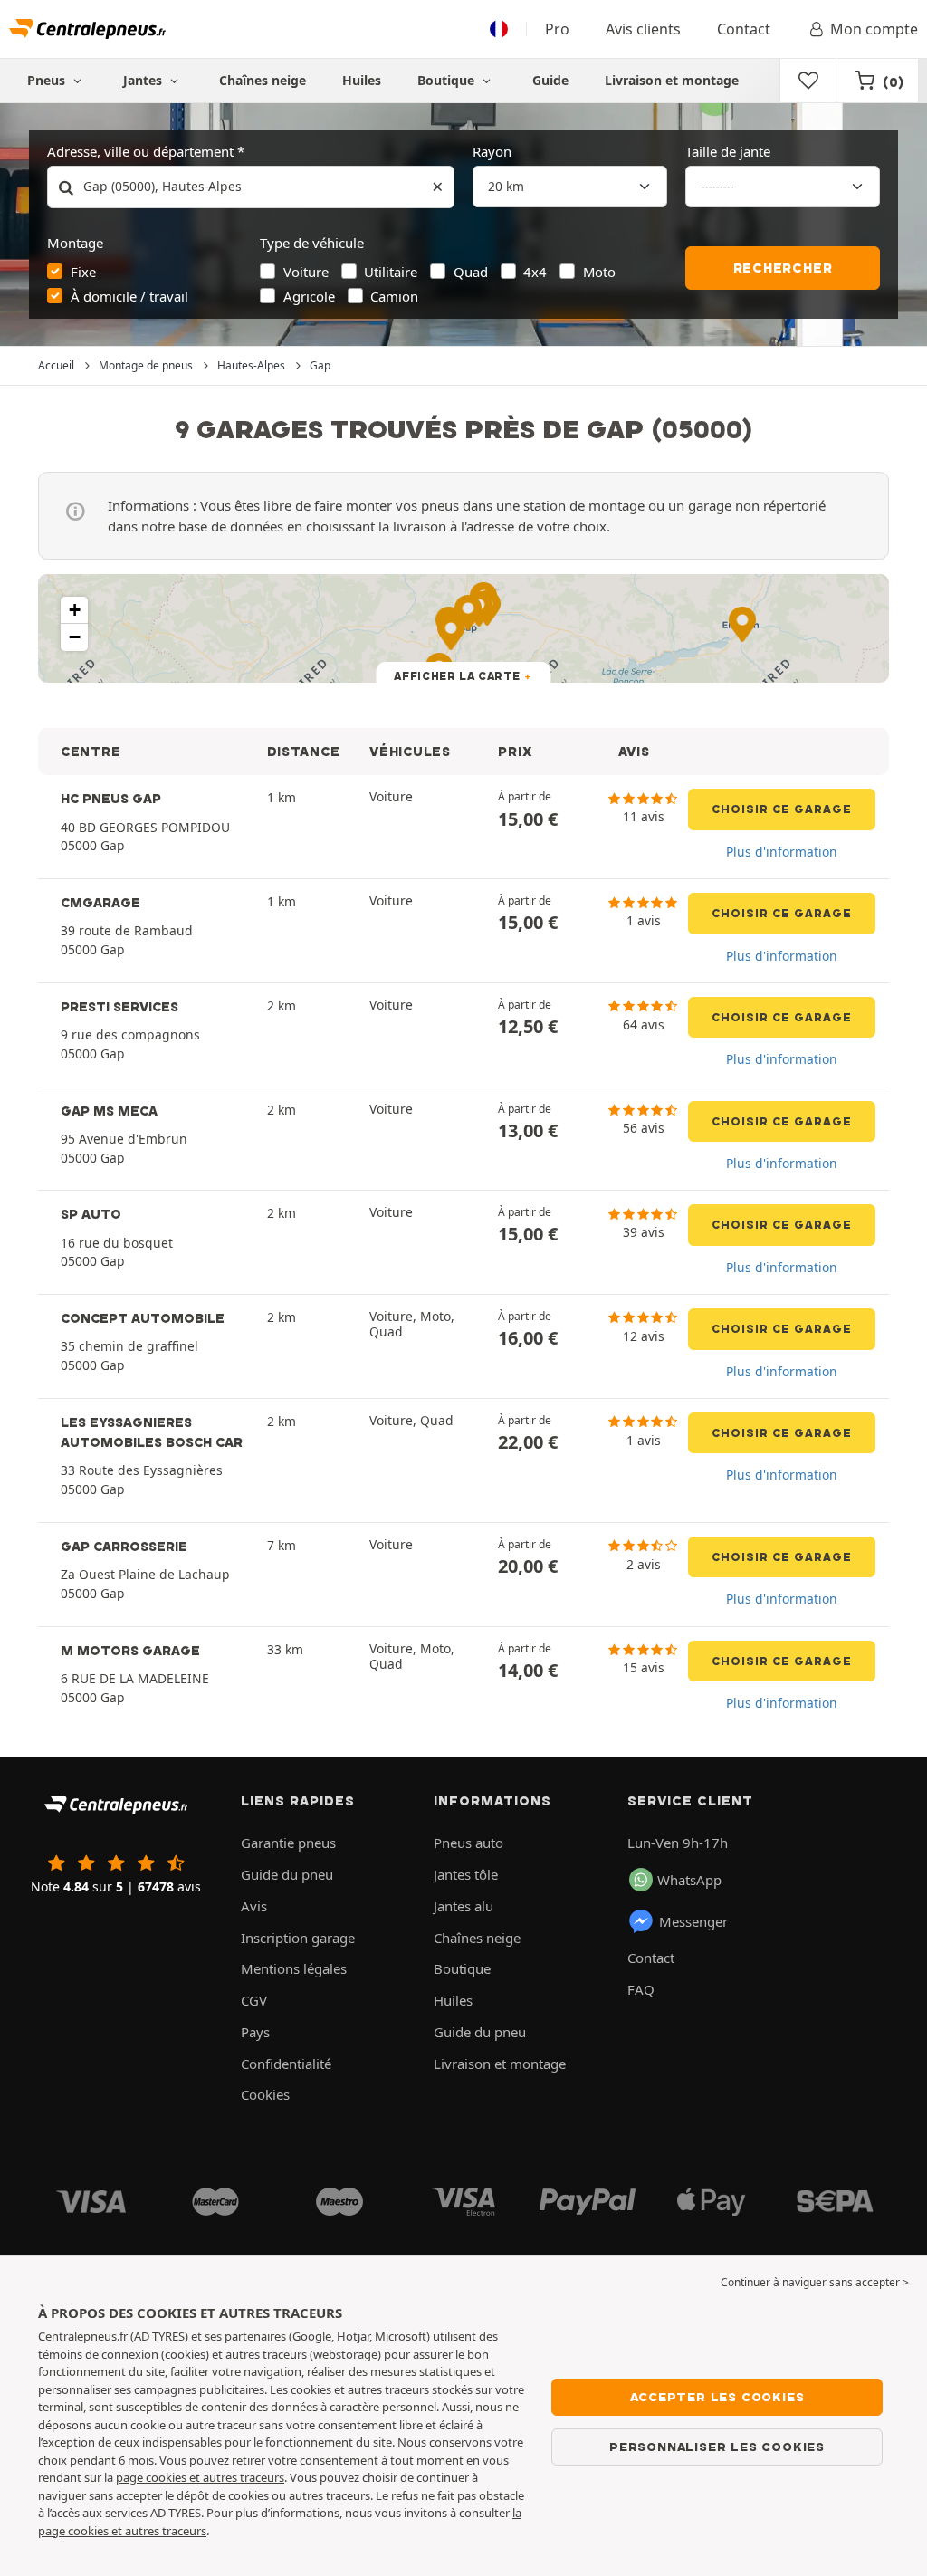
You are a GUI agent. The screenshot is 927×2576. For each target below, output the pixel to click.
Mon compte (874, 29)
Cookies (265, 2094)
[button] (74, 610)
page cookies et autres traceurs (200, 2477)
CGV (254, 2000)
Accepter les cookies (717, 2397)
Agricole (309, 296)
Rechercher (783, 268)
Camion (394, 296)
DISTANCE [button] (304, 752)
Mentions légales (294, 1968)
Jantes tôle (466, 1874)
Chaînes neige (263, 80)
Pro (557, 29)
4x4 (535, 272)
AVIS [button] (634, 752)
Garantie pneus (288, 1843)
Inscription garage (298, 1938)
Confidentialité (286, 2064)
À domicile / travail (129, 296)
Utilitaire (391, 272)
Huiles (362, 80)
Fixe (83, 272)
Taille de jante (728, 151)
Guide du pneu (287, 1874)
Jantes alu (463, 1906)
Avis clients (643, 29)
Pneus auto (468, 1843)
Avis (254, 1906)
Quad (471, 272)
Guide (550, 80)
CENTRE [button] (91, 752)
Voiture (306, 272)
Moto (599, 272)
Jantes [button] (144, 80)
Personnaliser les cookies (717, 2447)
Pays (255, 2032)
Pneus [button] (48, 80)
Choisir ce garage (782, 809)
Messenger (693, 1921)
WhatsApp (689, 1880)
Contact (744, 29)
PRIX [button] (515, 752)
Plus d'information (782, 852)
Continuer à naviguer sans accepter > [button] (815, 2282)
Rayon (492, 151)
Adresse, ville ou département (140, 151)
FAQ (641, 1989)
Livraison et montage (672, 80)
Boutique (448, 80)
